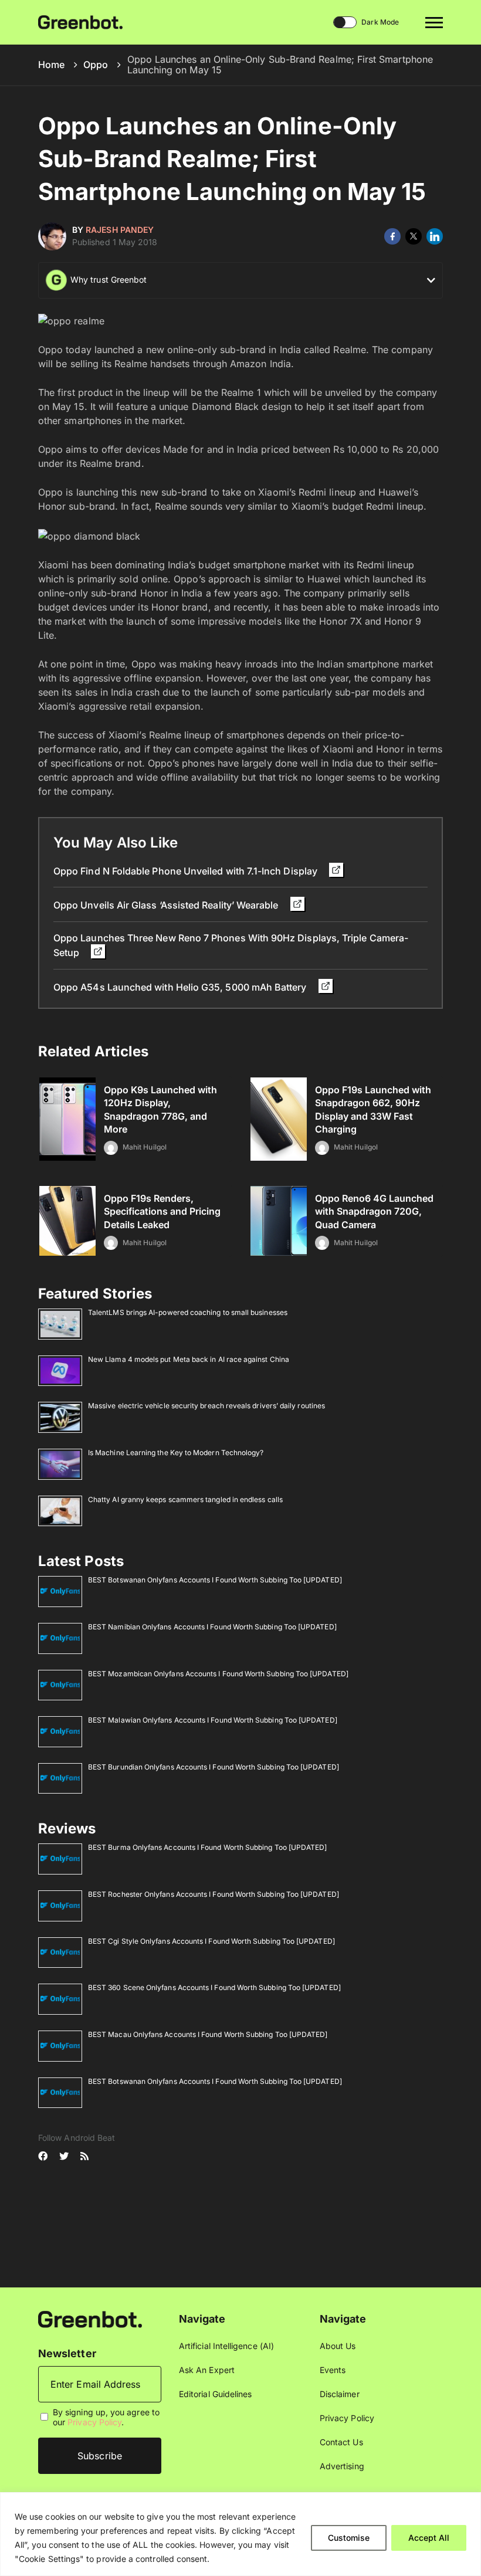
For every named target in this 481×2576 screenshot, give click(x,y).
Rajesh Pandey (120, 230)
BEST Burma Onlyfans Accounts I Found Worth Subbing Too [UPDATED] (207, 1847)
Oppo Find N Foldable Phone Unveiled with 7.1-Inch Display (187, 871)
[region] (240, 2534)
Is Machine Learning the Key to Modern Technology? (176, 1453)
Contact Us (341, 2442)
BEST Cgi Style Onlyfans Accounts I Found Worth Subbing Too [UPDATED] (211, 1941)
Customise (349, 2538)
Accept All (429, 2538)
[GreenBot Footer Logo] (90, 2318)
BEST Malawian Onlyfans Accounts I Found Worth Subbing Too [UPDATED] (213, 1720)
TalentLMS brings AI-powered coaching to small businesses (188, 1312)
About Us (338, 2346)
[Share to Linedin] (435, 236)
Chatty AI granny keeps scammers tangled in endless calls (185, 1499)
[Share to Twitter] (414, 236)
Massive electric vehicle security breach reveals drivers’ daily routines (206, 1406)
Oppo (96, 65)
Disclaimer (340, 2394)
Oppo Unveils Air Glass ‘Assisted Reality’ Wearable (167, 905)
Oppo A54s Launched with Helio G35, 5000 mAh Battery (181, 987)
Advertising (342, 2466)
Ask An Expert (207, 2370)
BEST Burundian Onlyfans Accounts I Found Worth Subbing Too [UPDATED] (214, 1767)
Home (51, 65)
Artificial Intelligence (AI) (226, 2346)
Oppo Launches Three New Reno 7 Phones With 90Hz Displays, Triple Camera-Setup (231, 945)
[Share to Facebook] (392, 236)
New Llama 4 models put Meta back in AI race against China (189, 1359)
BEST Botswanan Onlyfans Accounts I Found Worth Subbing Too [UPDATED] (215, 1580)
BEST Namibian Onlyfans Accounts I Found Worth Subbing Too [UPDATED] (212, 1627)
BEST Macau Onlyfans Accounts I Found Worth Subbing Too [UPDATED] (208, 2034)
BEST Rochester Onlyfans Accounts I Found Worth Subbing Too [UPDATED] (214, 1894)
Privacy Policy (94, 2422)
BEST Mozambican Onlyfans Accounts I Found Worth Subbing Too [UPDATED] (218, 1674)
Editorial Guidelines (215, 2394)
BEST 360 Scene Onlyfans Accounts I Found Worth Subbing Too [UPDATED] (214, 1987)
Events (333, 2370)
